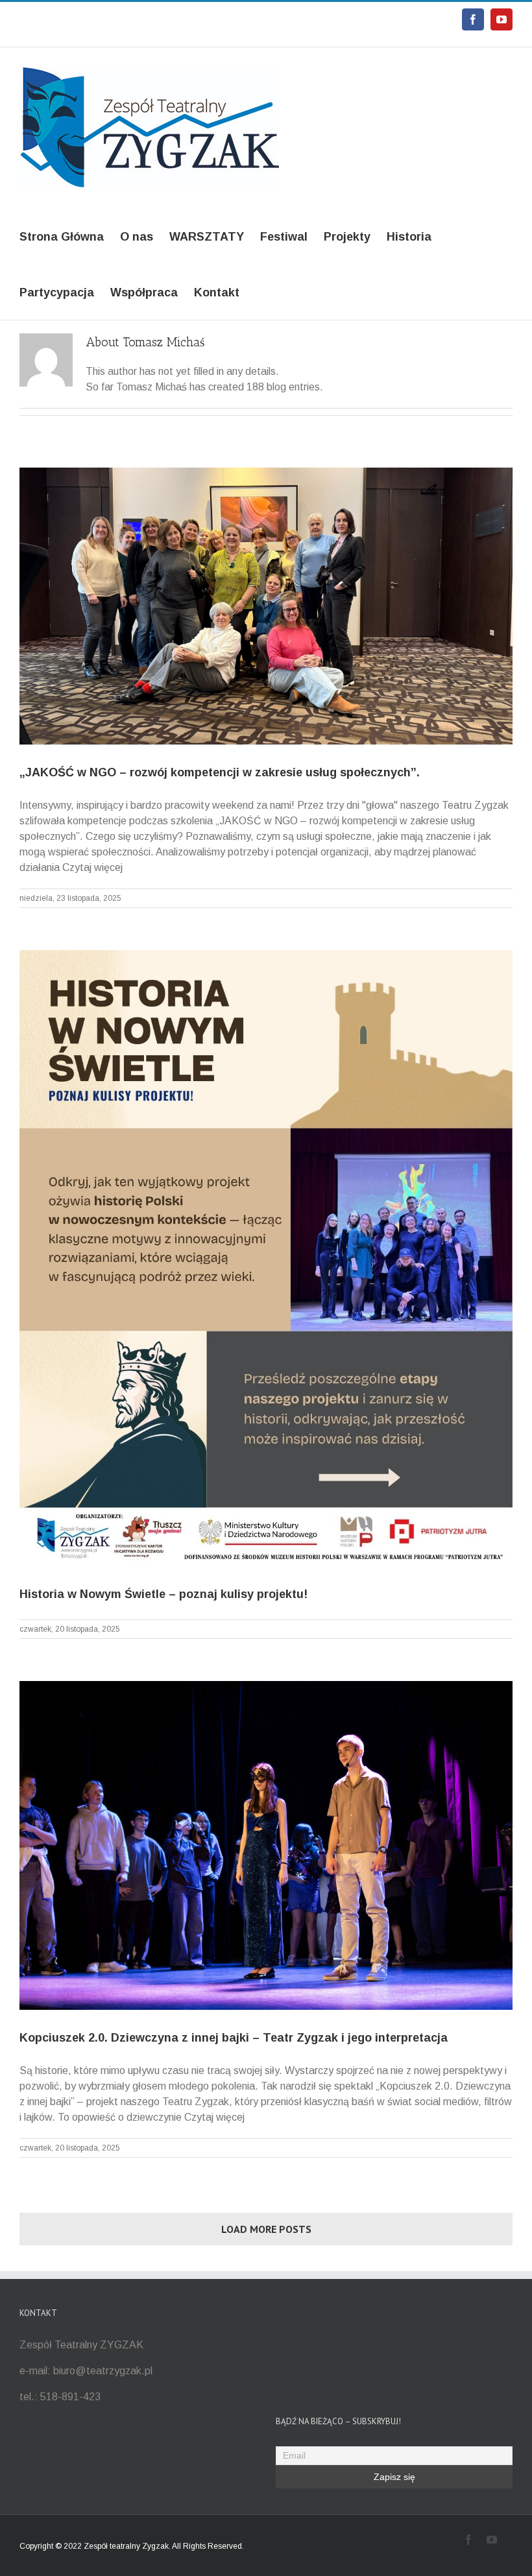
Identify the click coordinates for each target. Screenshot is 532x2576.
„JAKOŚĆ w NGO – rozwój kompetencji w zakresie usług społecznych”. (220, 772)
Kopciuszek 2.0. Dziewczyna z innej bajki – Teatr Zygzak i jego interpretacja (234, 2038)
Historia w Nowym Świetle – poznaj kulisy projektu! (163, 1594)
